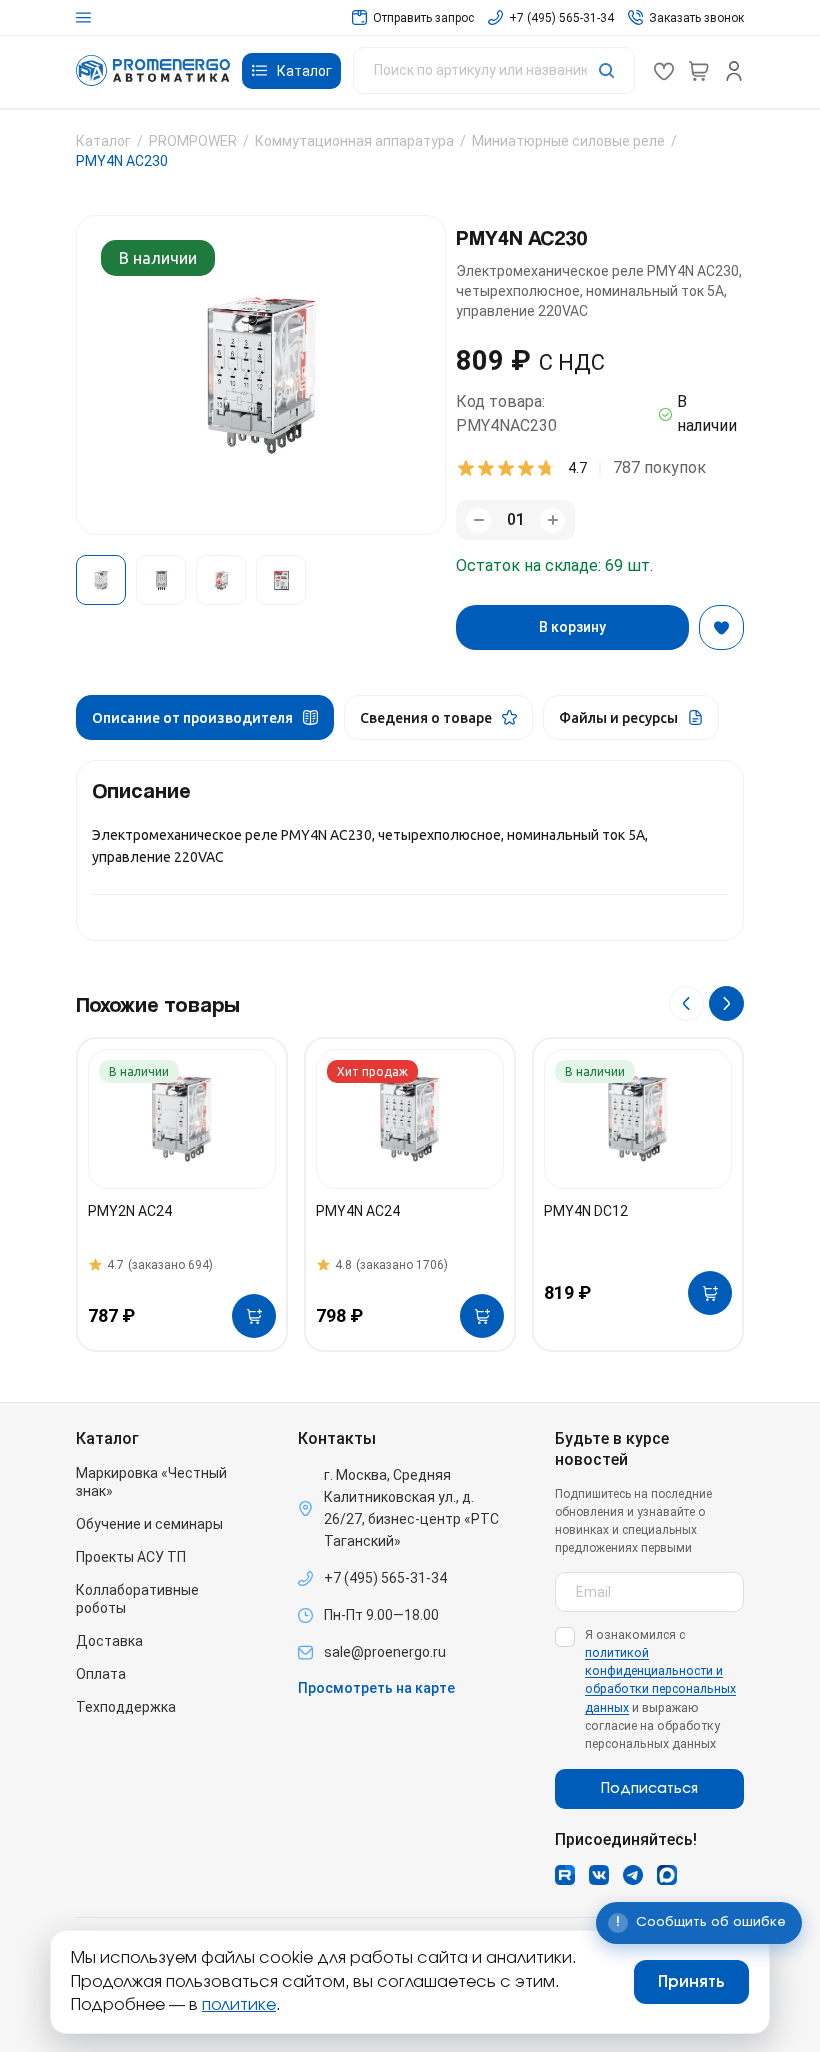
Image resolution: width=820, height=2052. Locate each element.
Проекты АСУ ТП (131, 1557)
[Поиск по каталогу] (494, 70)
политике (239, 2005)
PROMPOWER (193, 141)
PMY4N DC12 (586, 1211)
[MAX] (667, 1875)
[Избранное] (664, 71)
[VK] (599, 1875)
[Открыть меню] (83, 17)
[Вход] (734, 71)
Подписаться (649, 1789)
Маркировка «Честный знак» (151, 1482)
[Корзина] (699, 71)
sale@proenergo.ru (385, 1652)
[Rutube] (565, 1875)
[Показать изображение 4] (281, 580)
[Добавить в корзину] (254, 1316)
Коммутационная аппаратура (354, 141)
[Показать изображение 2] (161, 580)
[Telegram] (633, 1875)
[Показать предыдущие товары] (686, 1003)
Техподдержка (126, 1707)
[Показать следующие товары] (726, 1003)
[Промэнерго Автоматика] (153, 70)
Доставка (109, 1641)
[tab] (205, 717)
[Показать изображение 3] (221, 580)
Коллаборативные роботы (137, 1599)
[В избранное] (721, 627)
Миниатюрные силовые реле (568, 141)
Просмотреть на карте (376, 1688)
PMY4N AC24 (358, 1211)
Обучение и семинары (149, 1524)
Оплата (101, 1674)
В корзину (572, 627)
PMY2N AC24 (130, 1211)
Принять (691, 1982)
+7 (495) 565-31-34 (385, 1578)
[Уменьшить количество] (478, 520)
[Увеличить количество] (552, 520)
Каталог (103, 141)
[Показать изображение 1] (101, 580)
